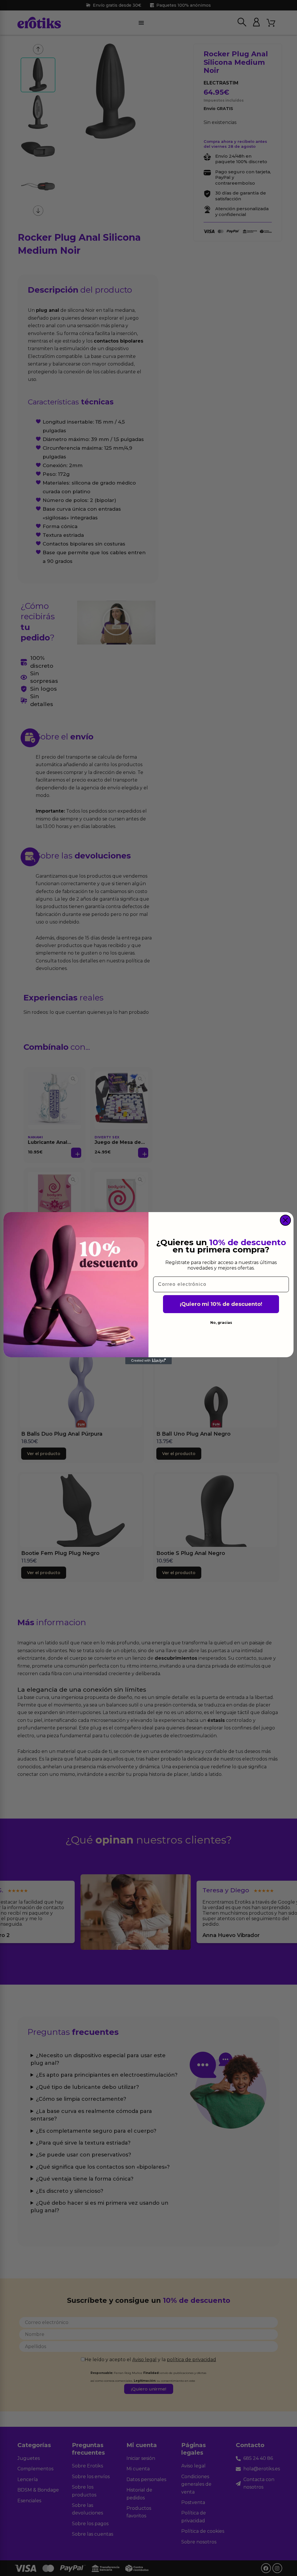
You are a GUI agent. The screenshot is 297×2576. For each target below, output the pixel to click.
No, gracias (221, 1323)
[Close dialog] (285, 1220)
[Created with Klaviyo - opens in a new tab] (148, 1361)
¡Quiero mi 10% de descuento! (221, 1304)
